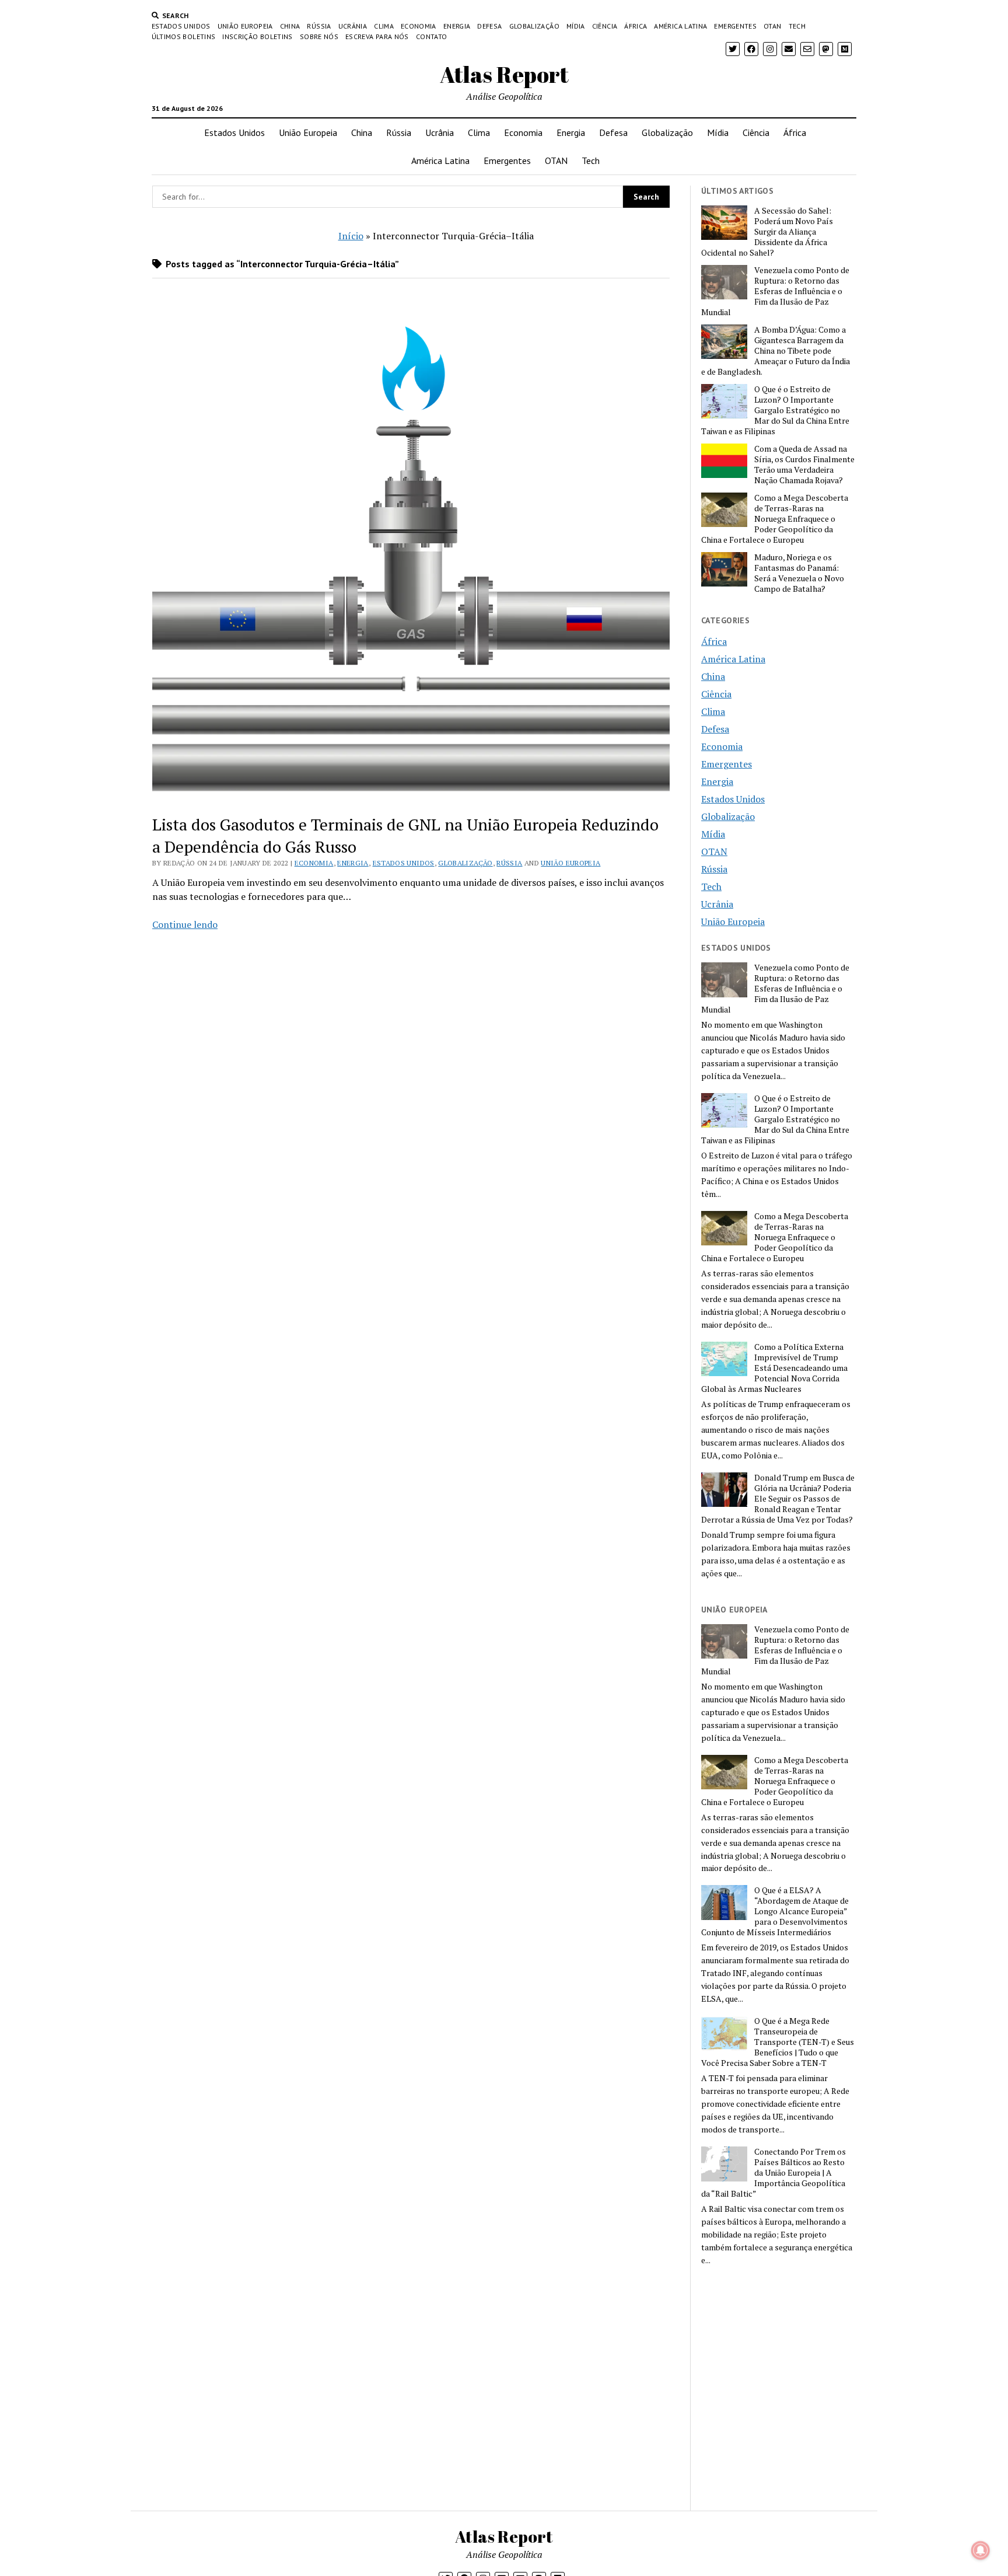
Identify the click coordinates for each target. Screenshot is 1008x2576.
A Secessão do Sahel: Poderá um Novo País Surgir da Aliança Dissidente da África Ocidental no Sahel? (767, 232)
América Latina (680, 26)
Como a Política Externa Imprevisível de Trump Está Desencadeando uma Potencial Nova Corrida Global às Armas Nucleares (774, 1368)
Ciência (605, 26)
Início (351, 236)
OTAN (772, 26)
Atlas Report (504, 74)
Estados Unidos (181, 26)
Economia (419, 26)
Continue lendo (185, 924)
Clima (384, 26)
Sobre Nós (319, 36)
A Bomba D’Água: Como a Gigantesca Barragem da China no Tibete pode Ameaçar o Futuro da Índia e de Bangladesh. (776, 351)
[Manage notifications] (981, 2550)
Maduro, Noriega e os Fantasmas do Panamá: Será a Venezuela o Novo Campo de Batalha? (799, 573)
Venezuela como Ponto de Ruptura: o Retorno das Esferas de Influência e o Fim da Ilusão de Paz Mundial (775, 291)
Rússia (319, 26)
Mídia (576, 26)
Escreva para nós (377, 36)
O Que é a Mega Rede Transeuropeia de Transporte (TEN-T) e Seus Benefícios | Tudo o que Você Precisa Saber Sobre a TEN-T (778, 2042)
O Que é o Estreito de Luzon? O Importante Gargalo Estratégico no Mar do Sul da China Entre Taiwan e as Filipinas (775, 410)
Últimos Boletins (184, 36)
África (636, 26)
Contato (432, 36)
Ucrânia (353, 26)
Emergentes (735, 26)
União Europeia (245, 26)
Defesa (489, 26)
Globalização (534, 26)
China (290, 26)
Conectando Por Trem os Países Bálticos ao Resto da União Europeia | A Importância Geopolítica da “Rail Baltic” (773, 2173)
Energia (457, 26)
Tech (797, 26)
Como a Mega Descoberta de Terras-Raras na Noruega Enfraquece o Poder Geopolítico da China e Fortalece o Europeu (775, 519)
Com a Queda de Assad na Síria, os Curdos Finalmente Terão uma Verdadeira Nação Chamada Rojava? (804, 465)
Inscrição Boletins (257, 36)
